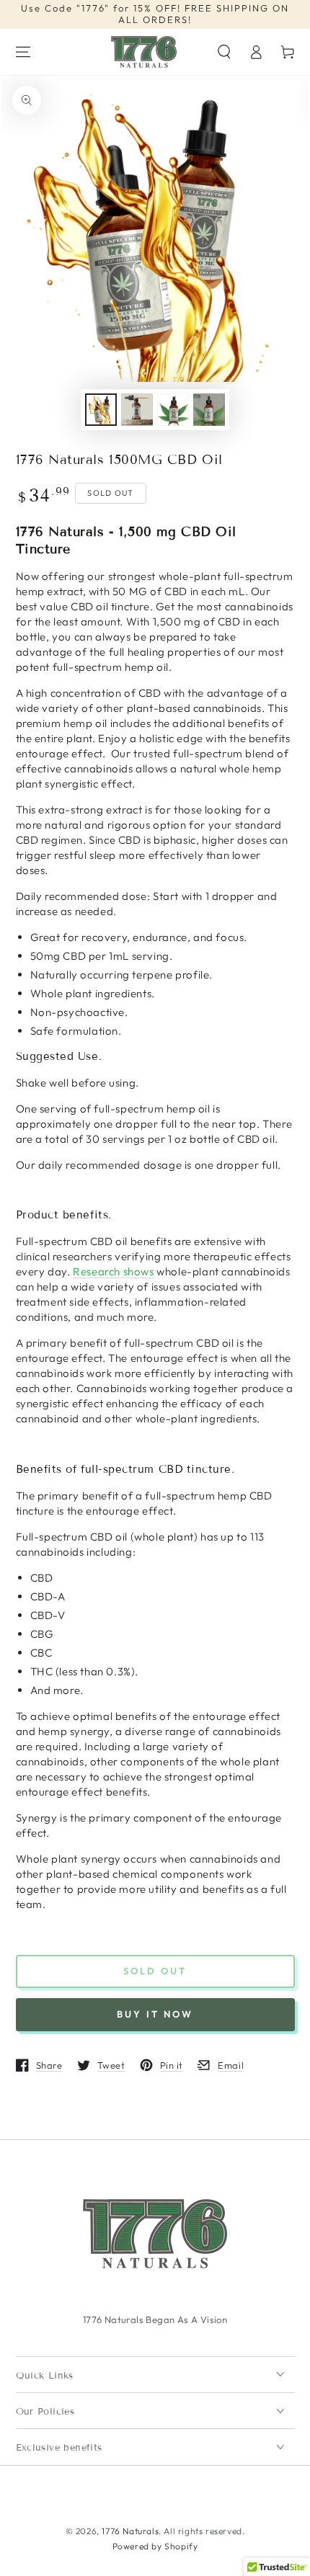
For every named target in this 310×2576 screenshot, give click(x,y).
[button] (224, 52)
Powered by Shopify (155, 2546)
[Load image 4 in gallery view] (209, 410)
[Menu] (23, 52)
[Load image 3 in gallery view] (173, 410)
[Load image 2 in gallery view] (137, 410)
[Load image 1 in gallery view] (101, 410)
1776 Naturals (130, 2531)
